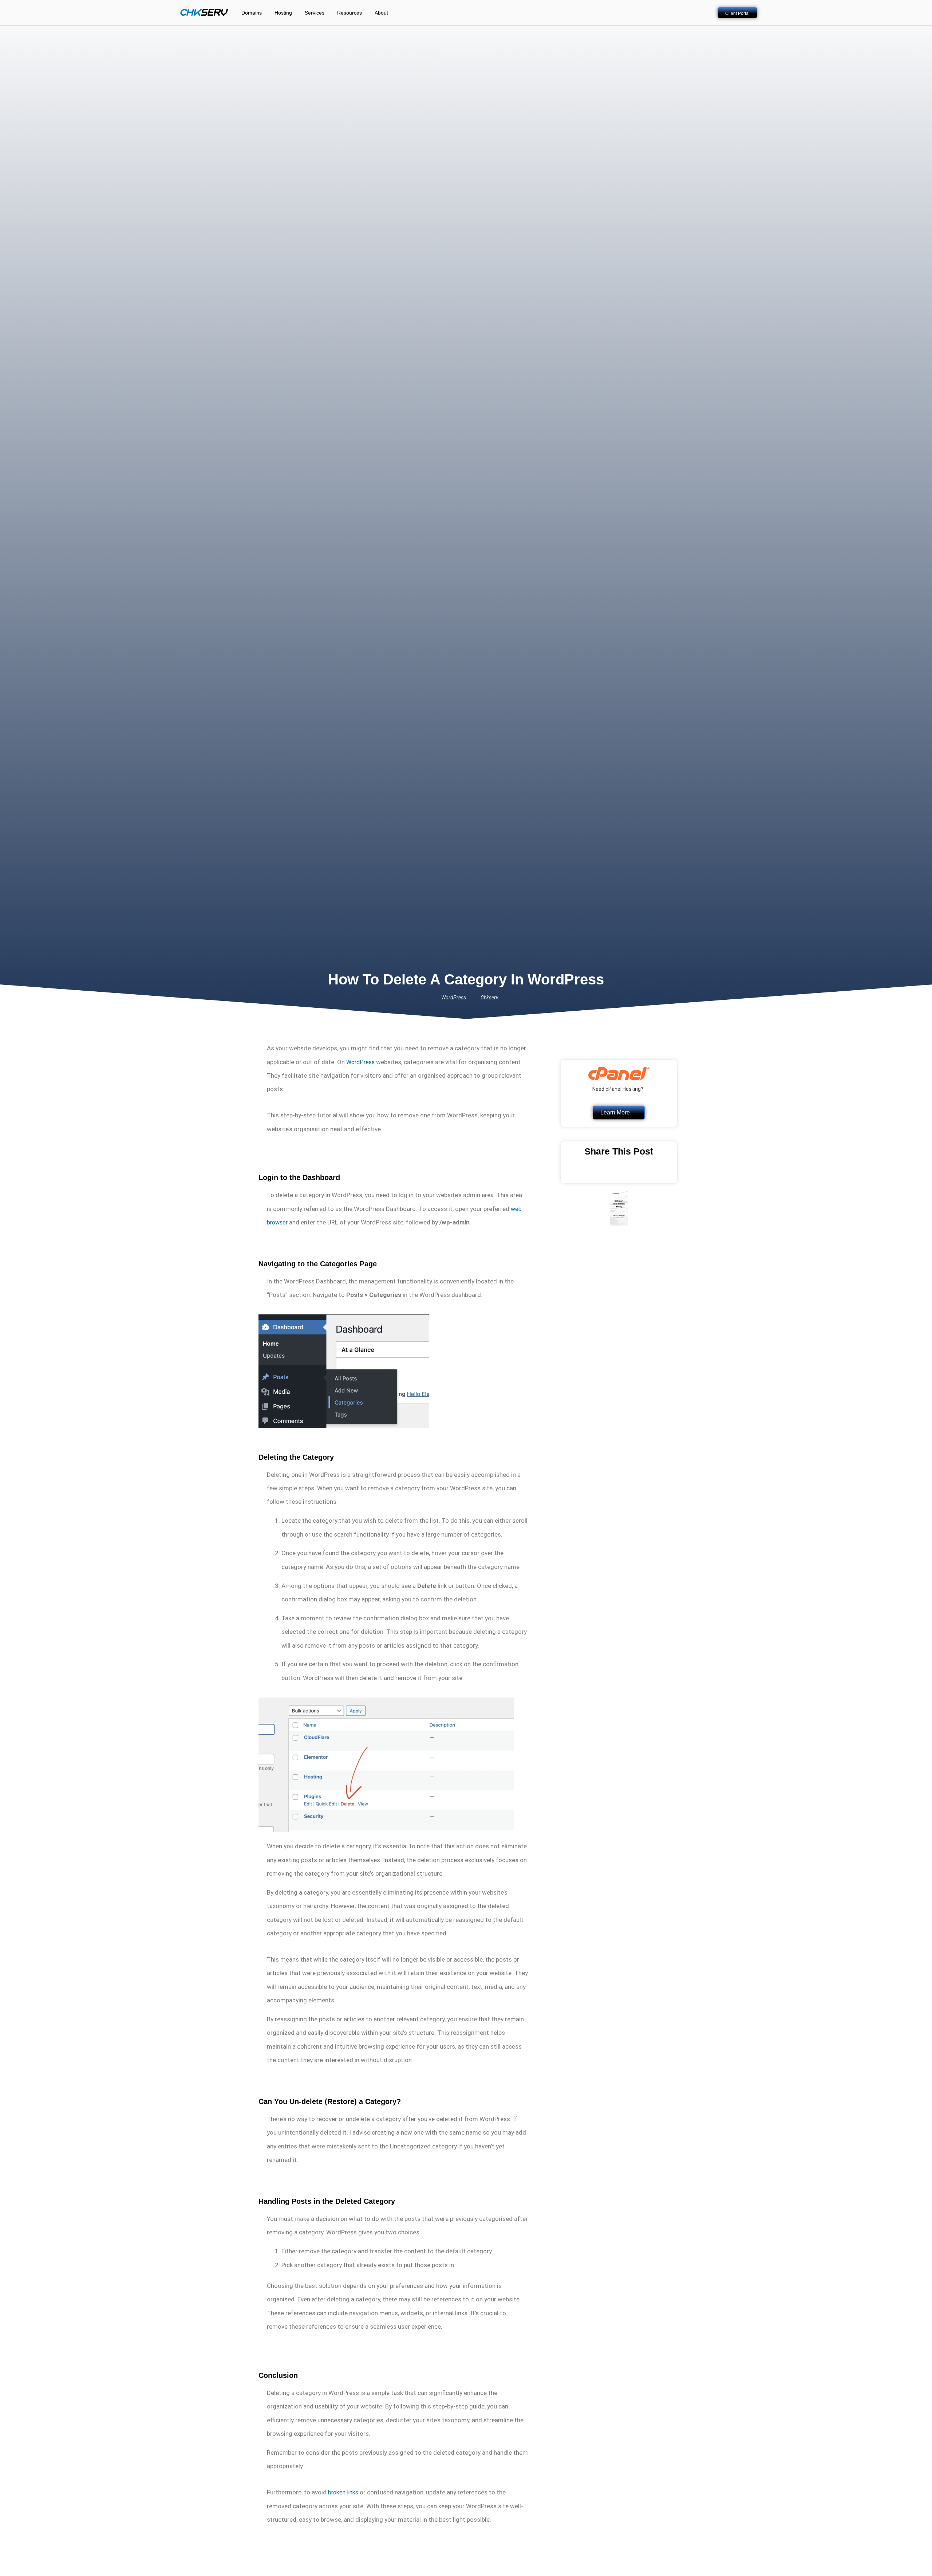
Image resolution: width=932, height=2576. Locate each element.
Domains (252, 13)
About (381, 13)
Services (315, 13)
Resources (349, 13)
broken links (343, 2492)
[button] (582, 1173)
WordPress (360, 1062)
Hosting (283, 13)
